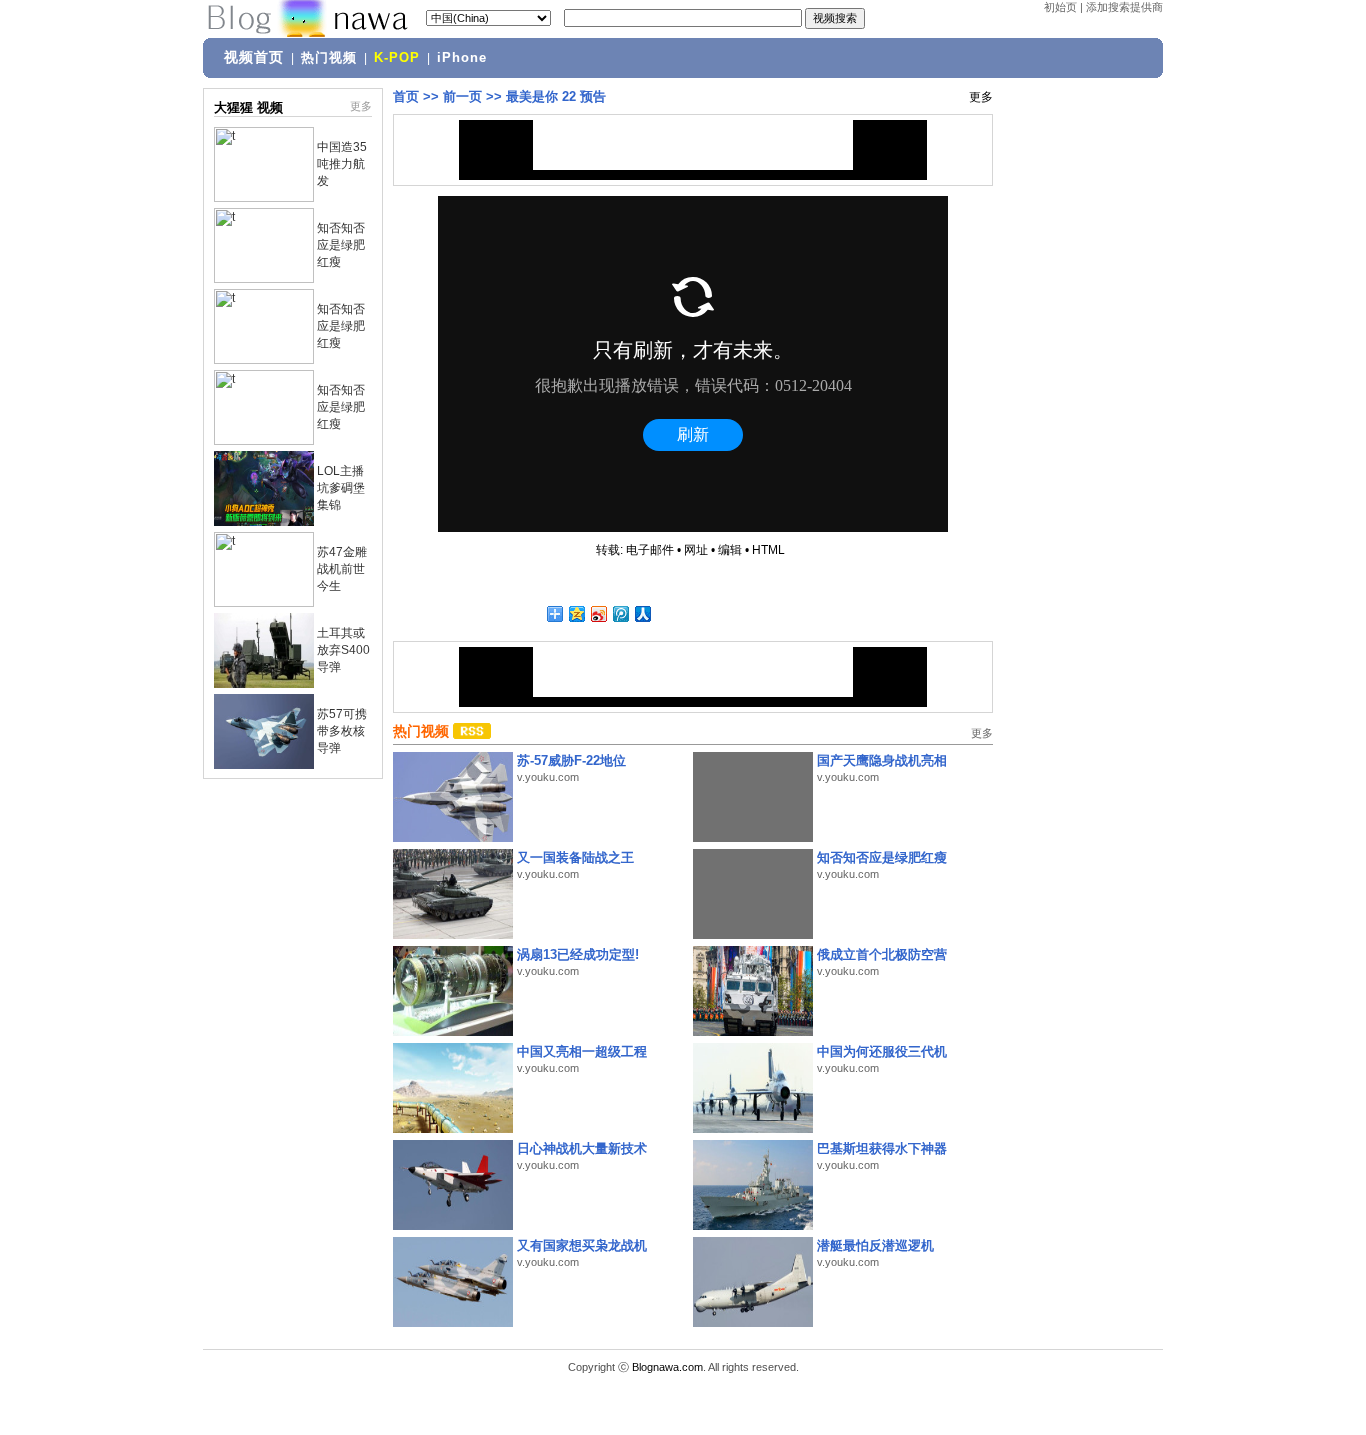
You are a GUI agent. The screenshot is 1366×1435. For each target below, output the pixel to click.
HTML (768, 550)
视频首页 (254, 57)
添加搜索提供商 (1124, 7)
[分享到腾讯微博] (620, 613)
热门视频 (329, 58)
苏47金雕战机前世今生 (342, 569)
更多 (361, 106)
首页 (406, 96)
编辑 (730, 550)
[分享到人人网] (642, 613)
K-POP (397, 58)
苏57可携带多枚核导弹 (342, 731)
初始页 (1060, 7)
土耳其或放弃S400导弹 (343, 650)
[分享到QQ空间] (576, 613)
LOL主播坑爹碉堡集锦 (341, 488)
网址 (696, 550)
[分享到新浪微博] (598, 613)
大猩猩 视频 (248, 107)
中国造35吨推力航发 (342, 164)
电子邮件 (650, 550)
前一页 (462, 96)
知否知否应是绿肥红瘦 (341, 245)
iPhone (462, 58)
